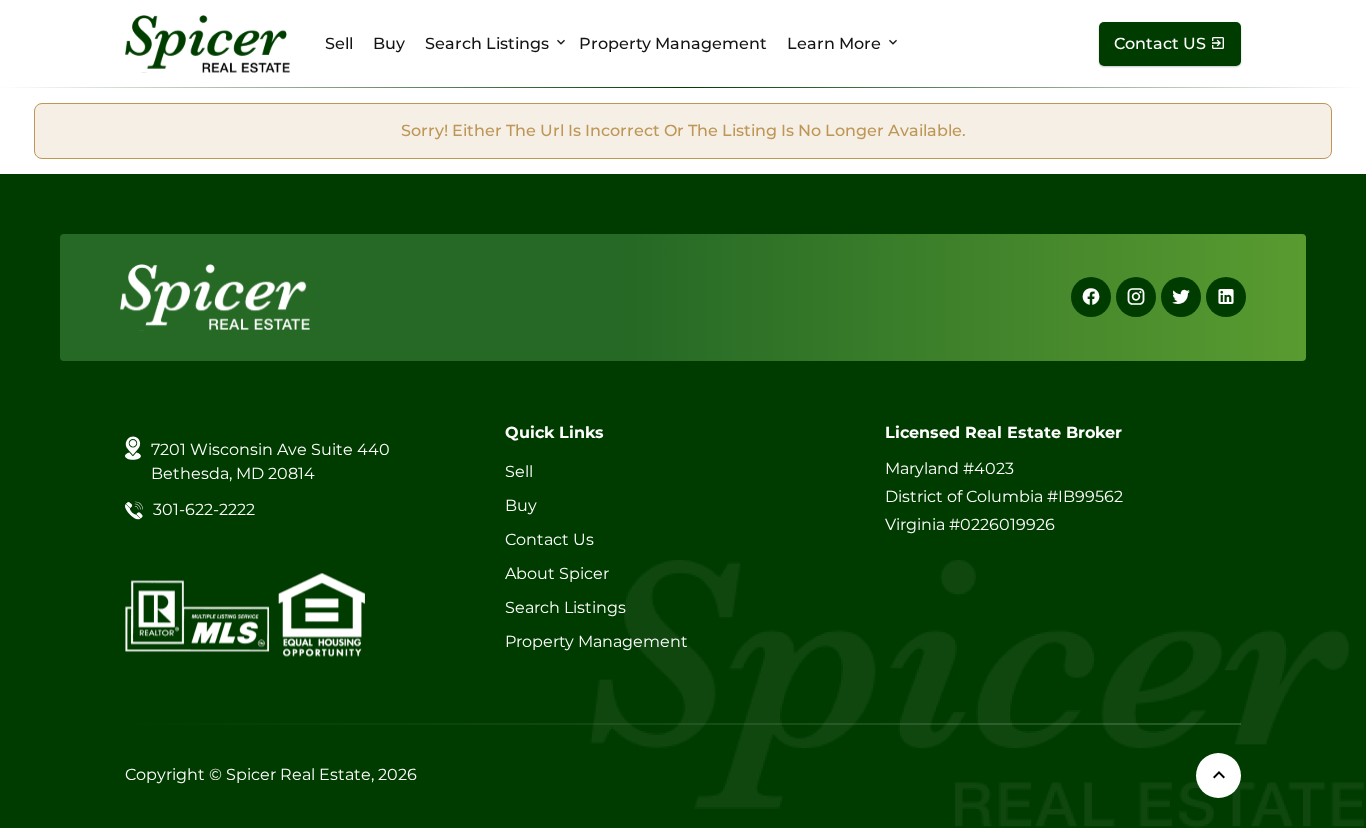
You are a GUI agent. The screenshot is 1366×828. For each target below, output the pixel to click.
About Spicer (557, 573)
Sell (339, 43)
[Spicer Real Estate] (207, 42)
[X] (1181, 297)
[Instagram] (1136, 297)
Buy (389, 43)
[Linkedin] (1226, 297)
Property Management (673, 43)
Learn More (834, 43)
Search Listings (487, 43)
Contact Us (549, 539)
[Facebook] (1091, 297)
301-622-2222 (204, 509)
